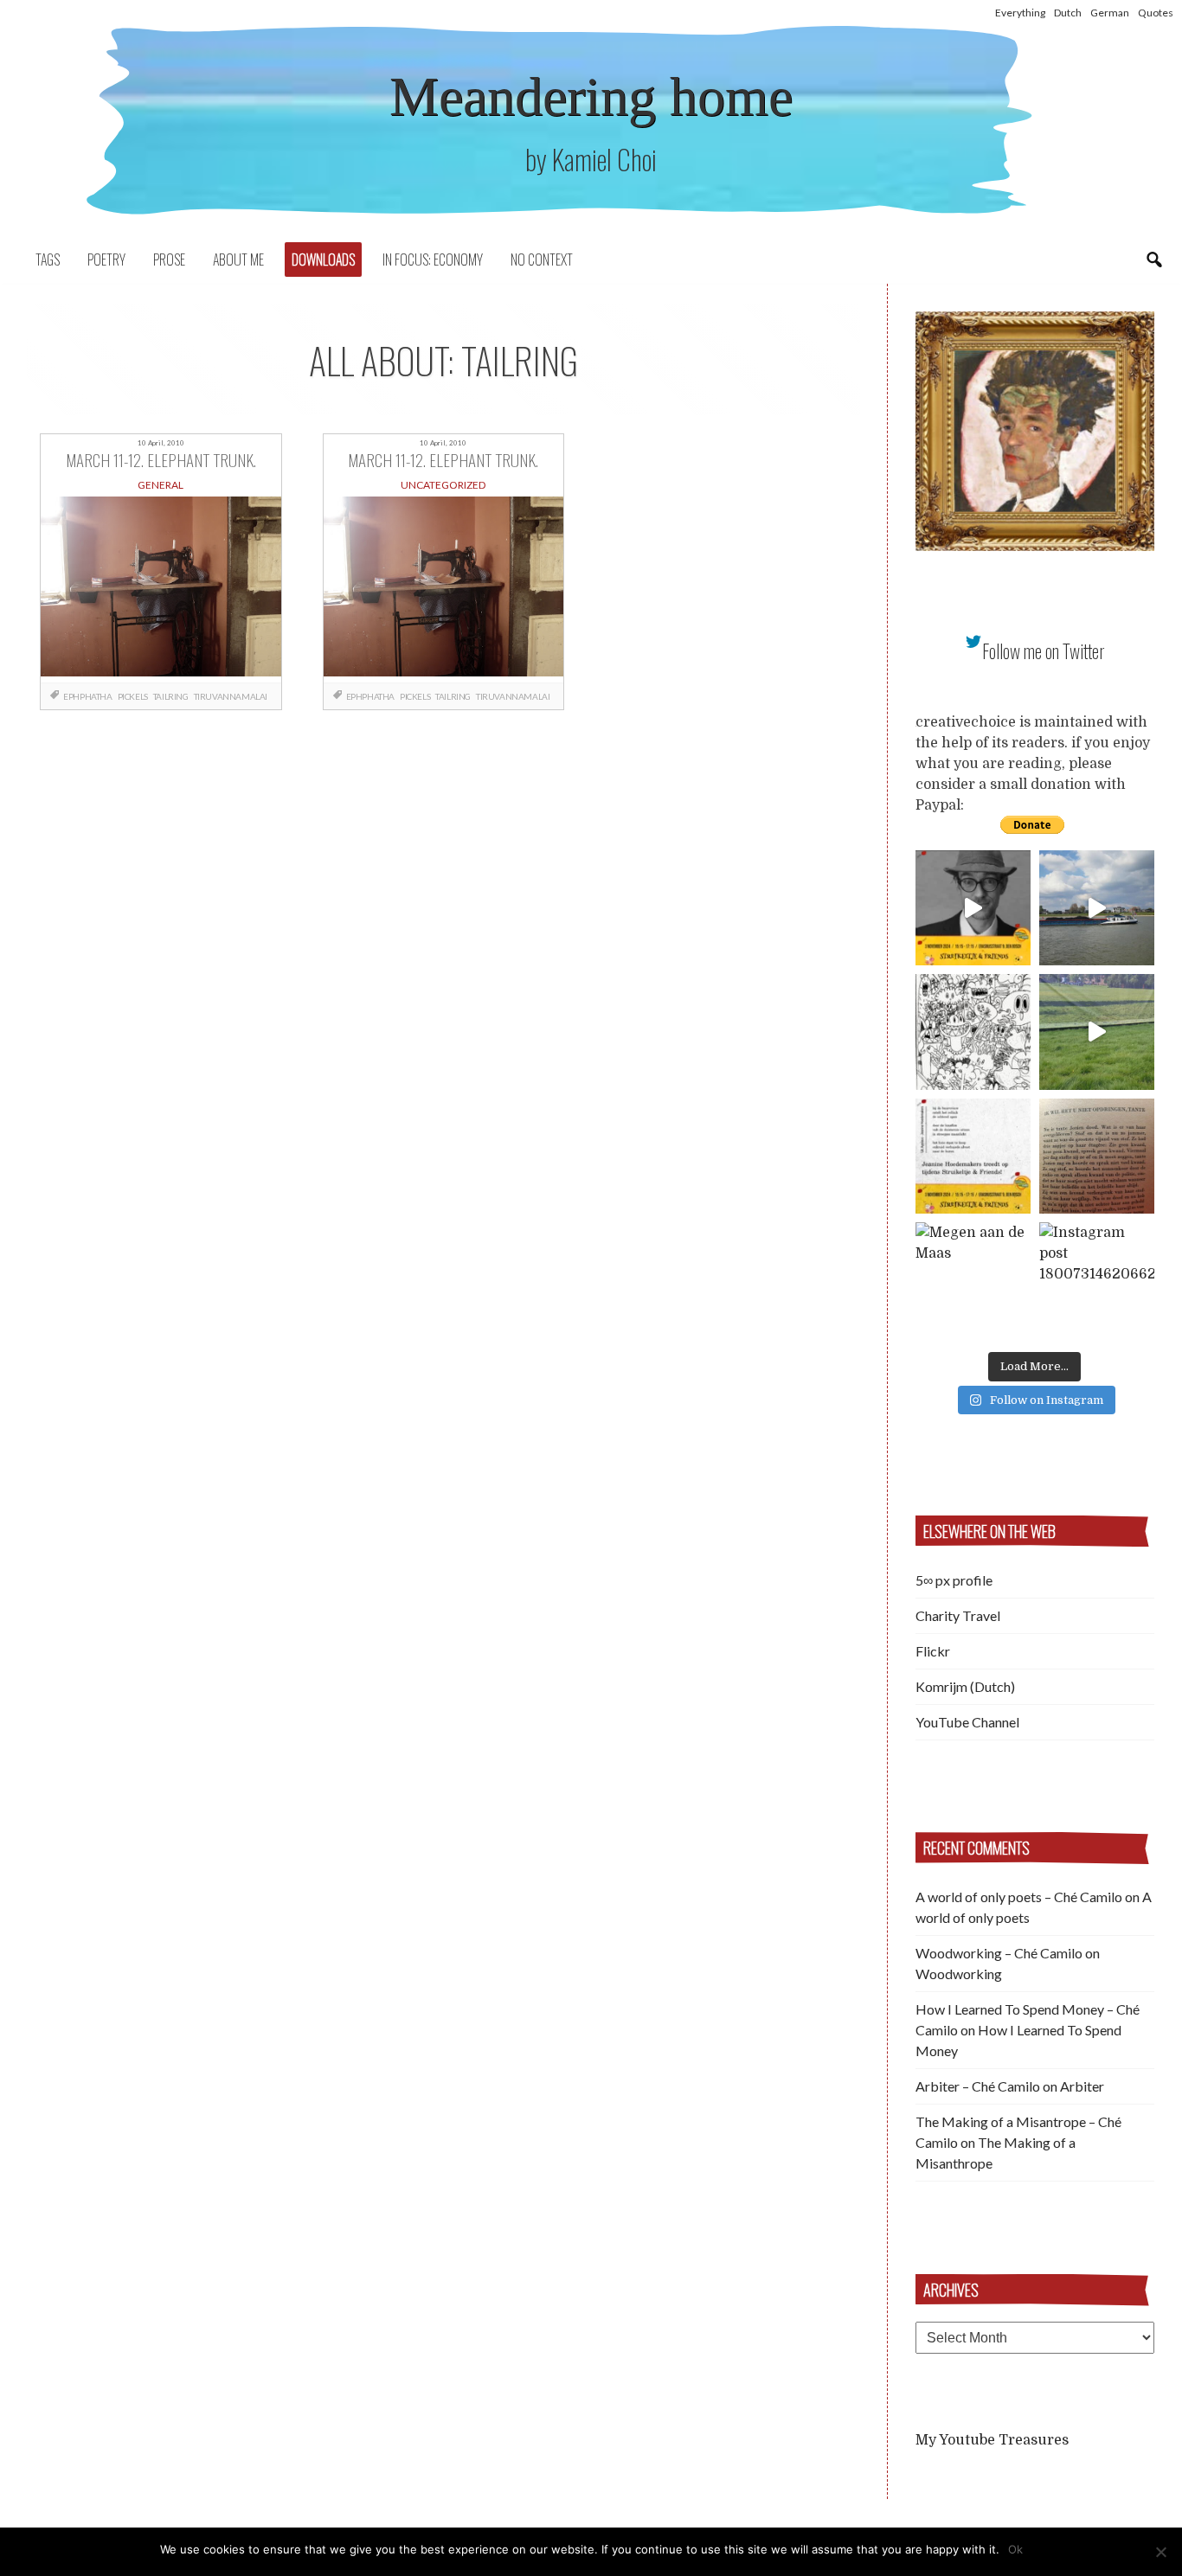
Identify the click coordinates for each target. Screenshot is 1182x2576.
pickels (133, 696)
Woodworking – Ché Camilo (999, 1953)
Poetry (106, 260)
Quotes (1156, 13)
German (1110, 13)
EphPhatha (87, 696)
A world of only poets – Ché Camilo (1019, 1897)
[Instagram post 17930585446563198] (1097, 1156)
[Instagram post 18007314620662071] (1097, 1280)
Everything (1020, 13)
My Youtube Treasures (992, 2440)
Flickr (933, 1651)
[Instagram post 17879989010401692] (1097, 1032)
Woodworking (959, 1974)
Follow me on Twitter (1044, 651)
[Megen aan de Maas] (973, 1280)
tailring (171, 696)
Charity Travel (958, 1615)
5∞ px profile (954, 1580)
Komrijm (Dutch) (965, 1686)
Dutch (1068, 13)
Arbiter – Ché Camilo (978, 2086)
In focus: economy (433, 260)
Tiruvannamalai (231, 696)
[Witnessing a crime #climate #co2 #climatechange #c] (1097, 908)
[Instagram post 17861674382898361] (973, 1032)
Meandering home (591, 96)
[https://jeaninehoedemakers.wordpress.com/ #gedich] (973, 1156)
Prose (169, 260)
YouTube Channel (967, 1722)
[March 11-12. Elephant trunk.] (161, 590)
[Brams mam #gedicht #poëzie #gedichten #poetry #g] (973, 908)
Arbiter (1082, 2086)
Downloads (323, 260)
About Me (238, 260)
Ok (1015, 2549)
